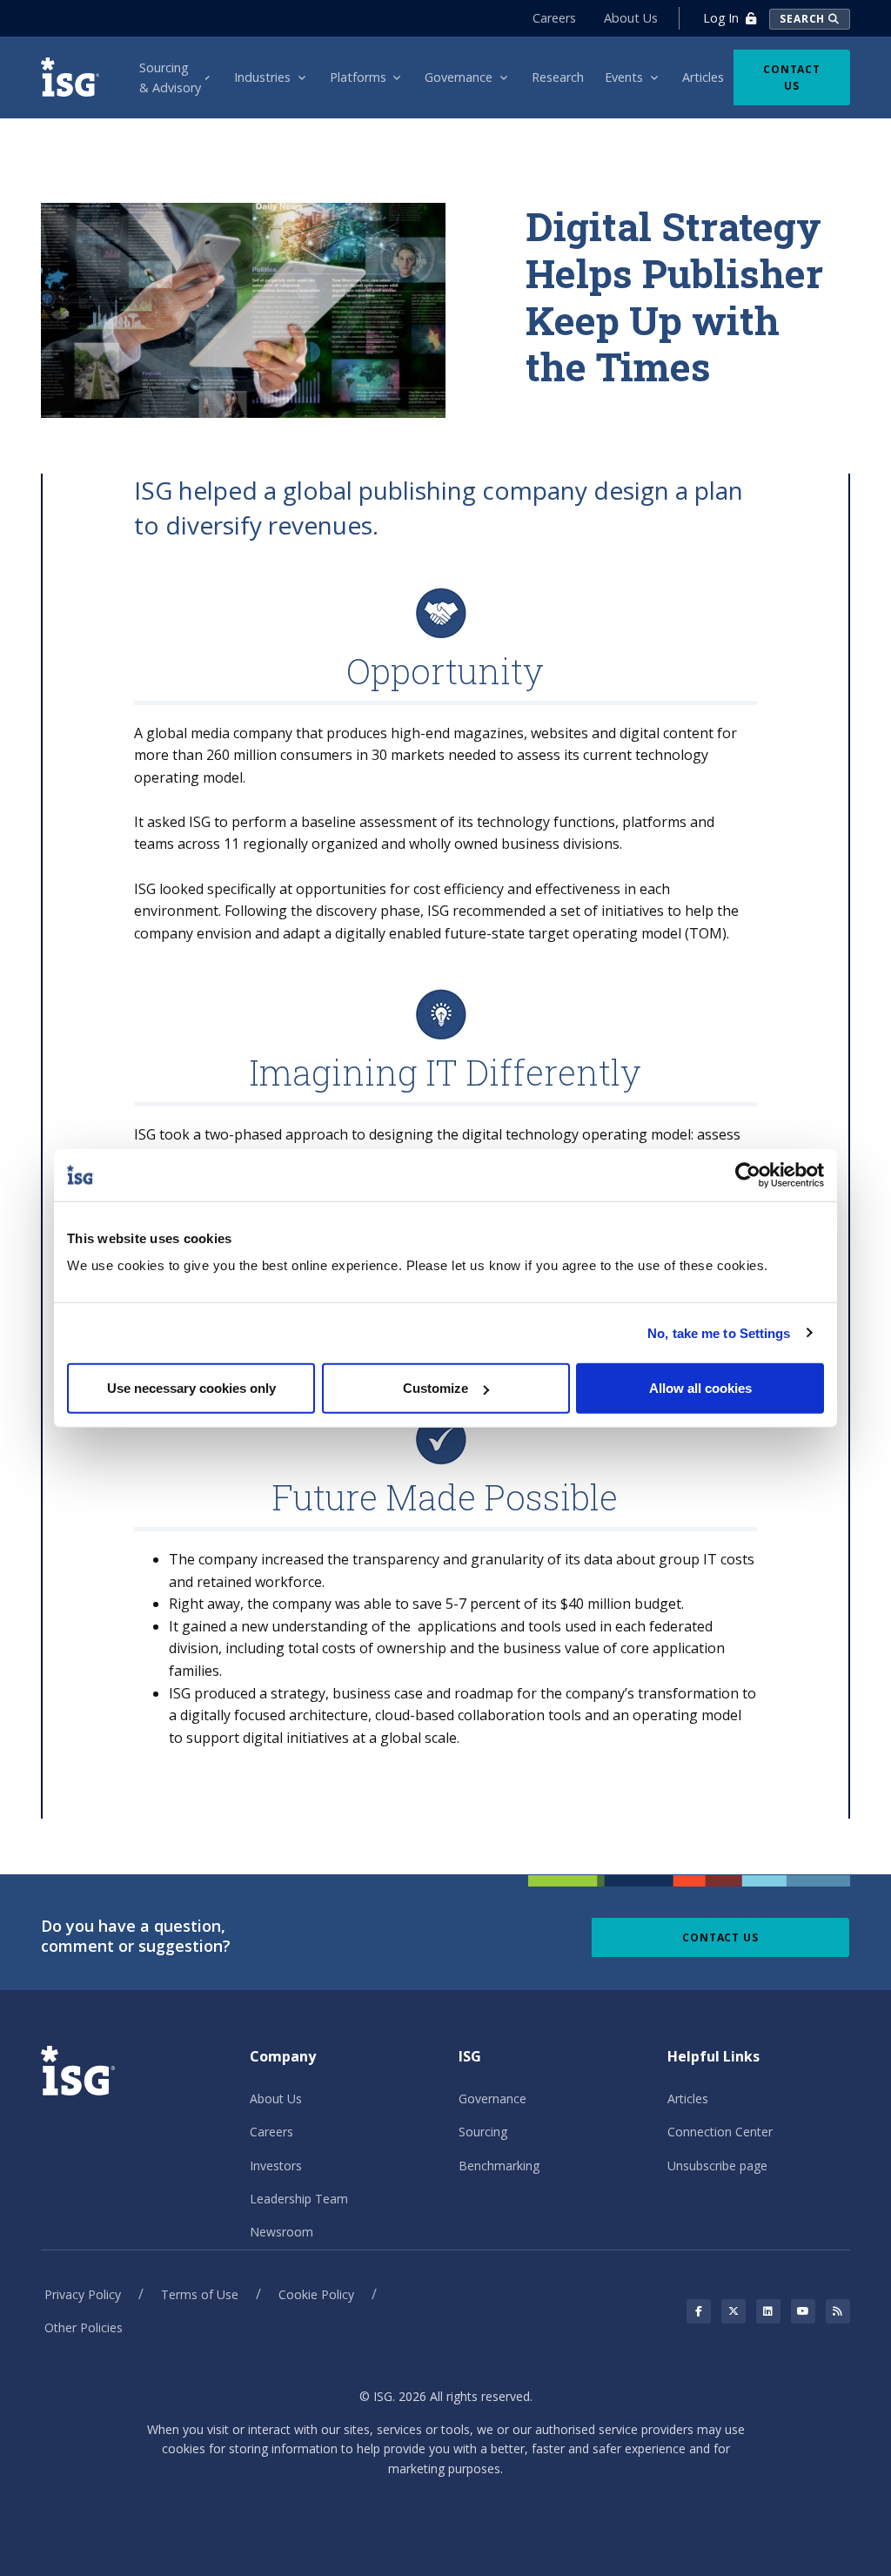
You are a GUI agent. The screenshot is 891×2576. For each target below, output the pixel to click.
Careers (554, 18)
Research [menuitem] (558, 77)
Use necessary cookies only (191, 1388)
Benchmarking (499, 2166)
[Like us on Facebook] (699, 2311)
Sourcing (483, 2132)
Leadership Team (299, 2199)
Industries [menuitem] (262, 77)
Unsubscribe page (717, 2166)
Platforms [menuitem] (358, 77)
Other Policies (84, 2327)
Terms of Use (200, 2294)
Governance (492, 2098)
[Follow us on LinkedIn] (768, 2311)
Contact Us (792, 77)
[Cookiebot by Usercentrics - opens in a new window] (748, 1174)
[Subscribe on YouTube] (803, 2311)
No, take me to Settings (719, 1332)
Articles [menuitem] (703, 77)
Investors (276, 2166)
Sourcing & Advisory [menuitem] (170, 77)
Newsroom (281, 2232)
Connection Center (720, 2132)
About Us (631, 18)
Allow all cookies (700, 1388)
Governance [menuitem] (459, 77)
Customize (435, 1388)
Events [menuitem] (624, 77)
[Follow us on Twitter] (734, 2311)
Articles (688, 2098)
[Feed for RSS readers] (838, 2311)
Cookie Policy (316, 2294)
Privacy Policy (83, 2294)
